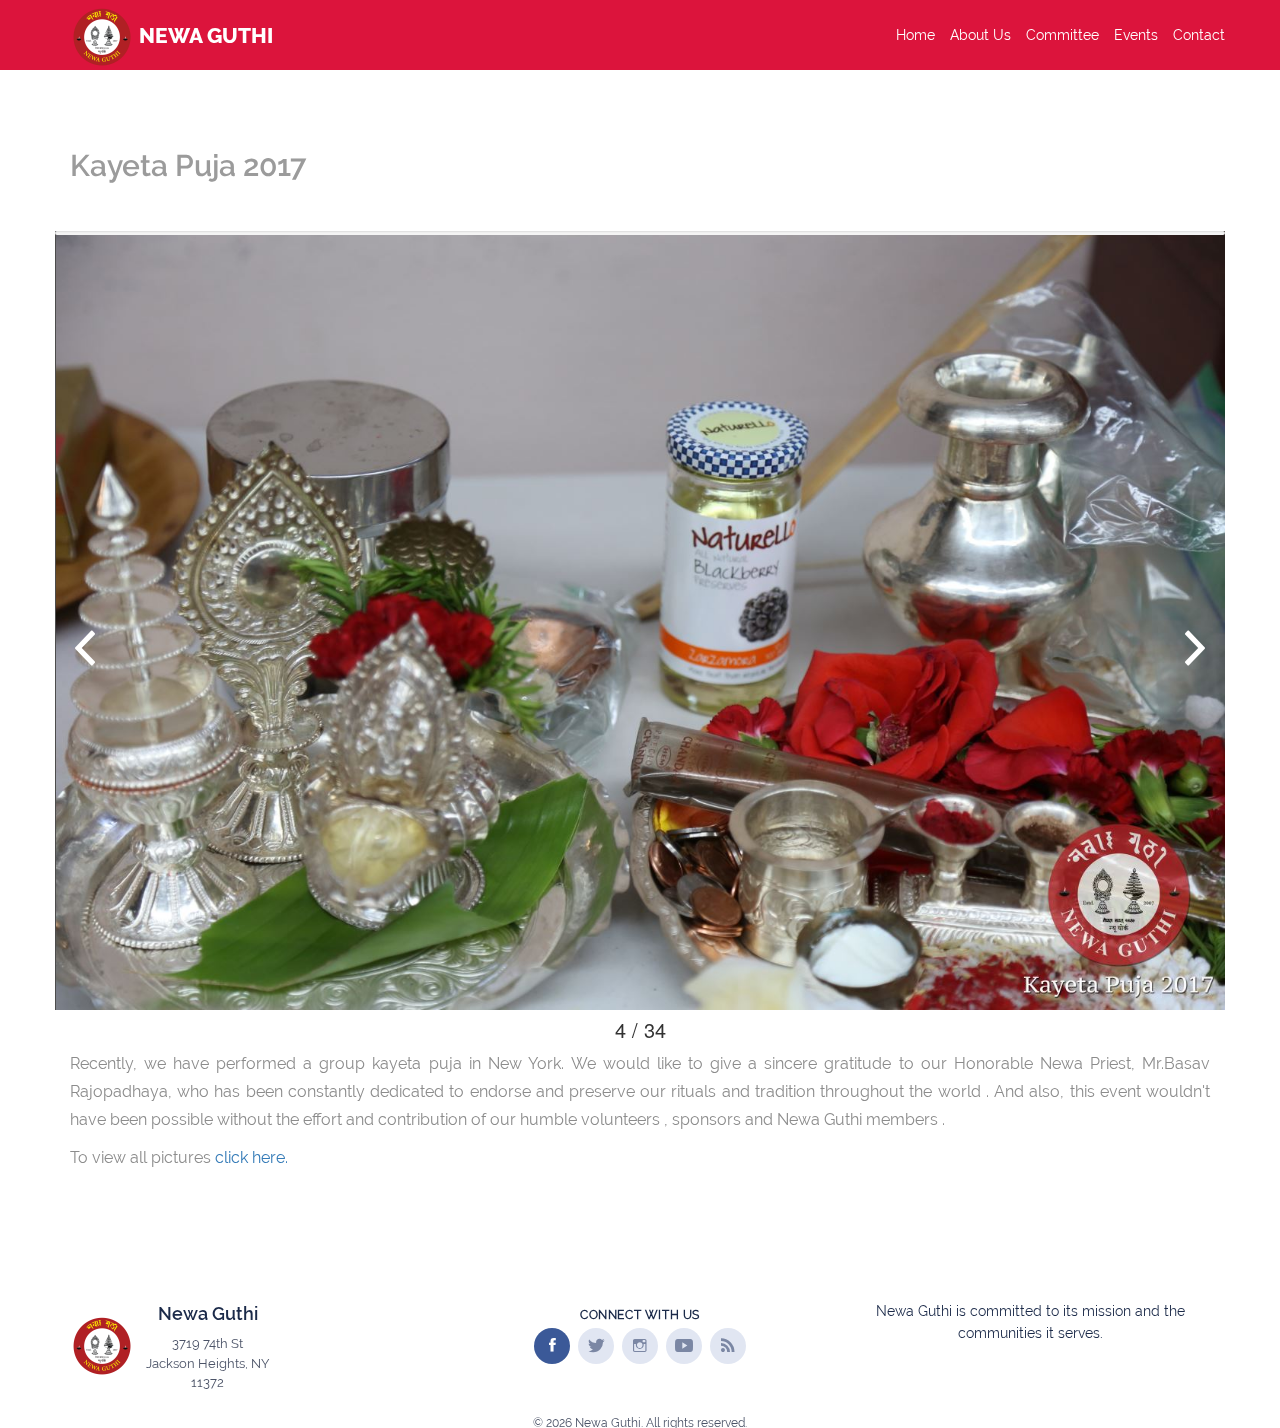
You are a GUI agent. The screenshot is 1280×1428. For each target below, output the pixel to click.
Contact (1199, 35)
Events (1136, 35)
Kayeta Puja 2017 (188, 165)
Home (915, 35)
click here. (251, 1157)
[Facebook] (552, 1346)
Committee (1062, 35)
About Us (980, 35)
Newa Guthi (203, 35)
